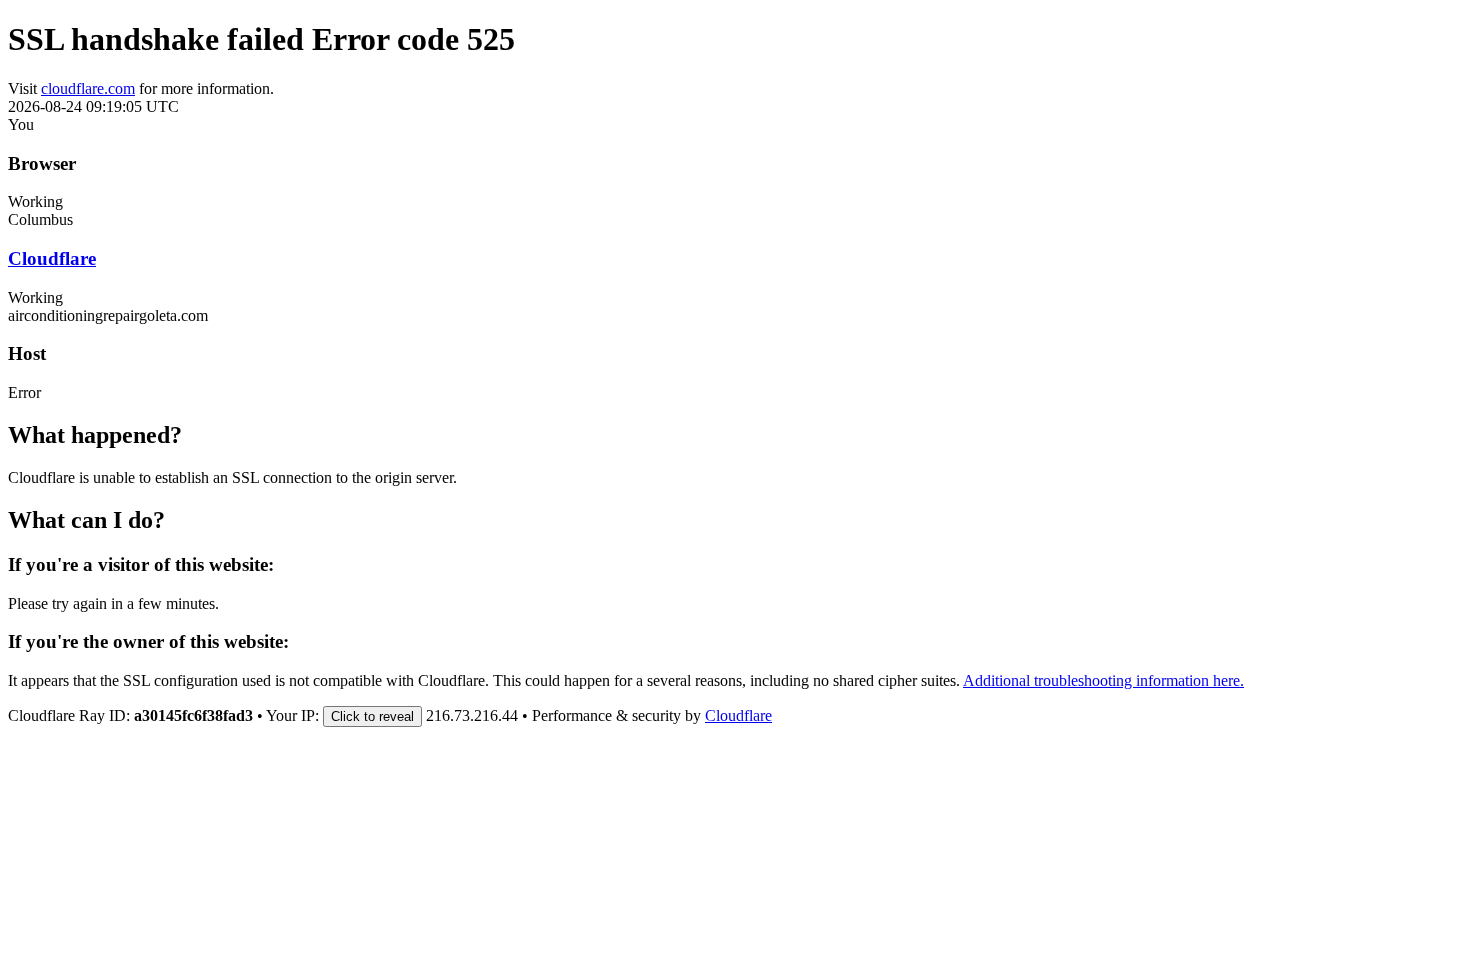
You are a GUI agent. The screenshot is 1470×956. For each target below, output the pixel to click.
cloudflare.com (88, 88)
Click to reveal (372, 716)
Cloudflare (52, 258)
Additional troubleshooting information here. (1103, 680)
